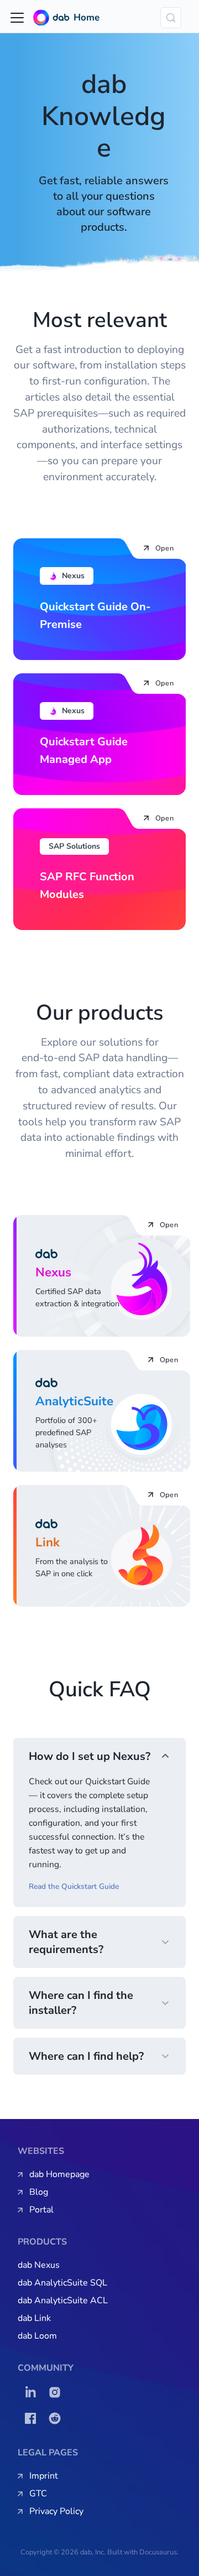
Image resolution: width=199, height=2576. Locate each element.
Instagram (57, 2392)
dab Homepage (59, 2174)
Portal (41, 2210)
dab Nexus (39, 2265)
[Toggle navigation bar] (17, 18)
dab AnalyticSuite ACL (63, 2300)
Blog (39, 2192)
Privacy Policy (56, 2511)
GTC (38, 2494)
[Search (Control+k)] (171, 18)
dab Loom (37, 2336)
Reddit (57, 2418)
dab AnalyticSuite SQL (62, 2283)
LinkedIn (33, 2392)
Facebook (33, 2418)
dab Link (34, 2318)
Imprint (44, 2476)
